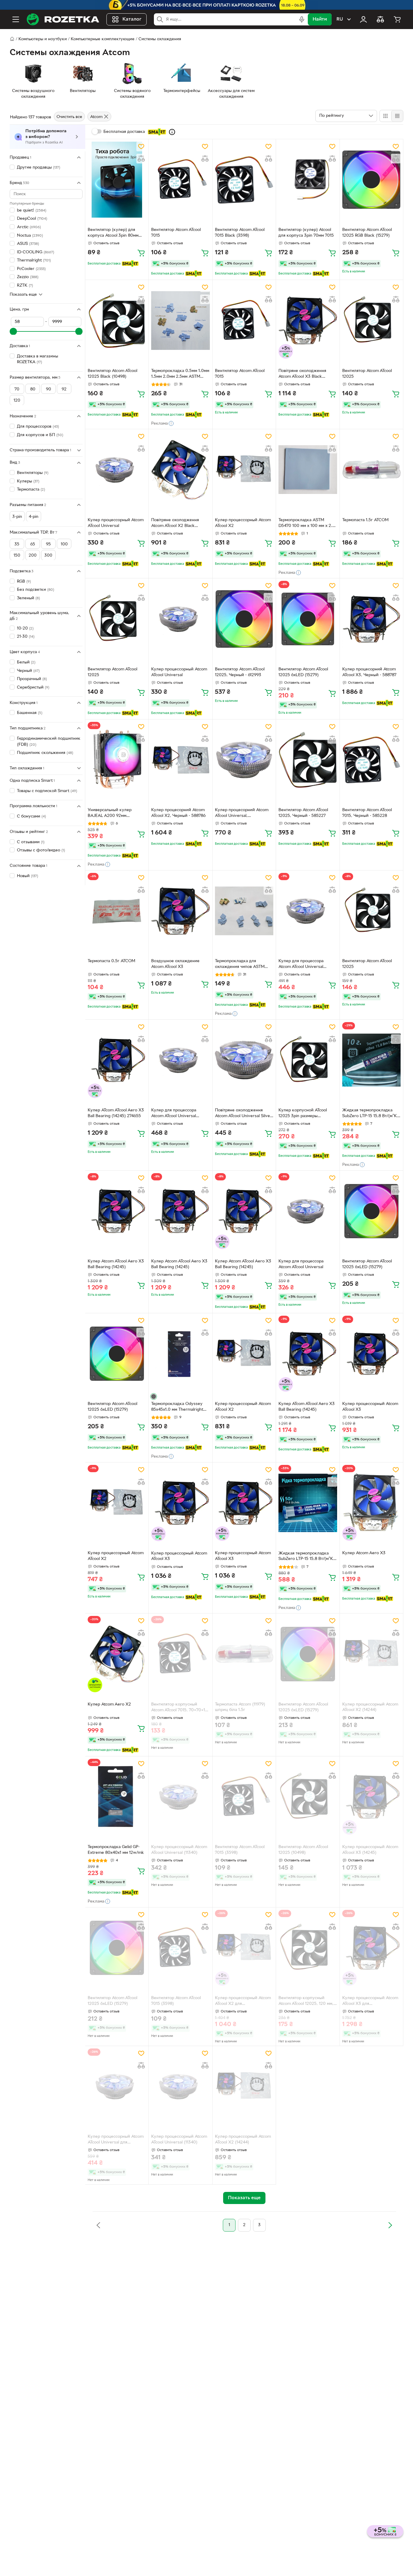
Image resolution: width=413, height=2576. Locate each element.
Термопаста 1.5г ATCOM (365, 520)
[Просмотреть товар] (154, 1397)
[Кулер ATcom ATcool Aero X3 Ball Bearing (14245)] (308, 1354)
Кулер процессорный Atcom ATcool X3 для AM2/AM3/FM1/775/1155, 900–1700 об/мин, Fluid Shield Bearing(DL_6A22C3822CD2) (371, 2002)
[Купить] (141, 253)
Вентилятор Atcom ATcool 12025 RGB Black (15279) (367, 233)
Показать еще (23, 294)
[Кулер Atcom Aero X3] (371, 1503)
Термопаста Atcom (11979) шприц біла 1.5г (240, 1707)
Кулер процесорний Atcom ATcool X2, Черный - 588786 (178, 813)
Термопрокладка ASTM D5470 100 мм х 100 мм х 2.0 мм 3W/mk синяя (307, 524)
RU (340, 19)
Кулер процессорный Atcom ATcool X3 (370, 1407)
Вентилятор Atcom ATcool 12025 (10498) (303, 1850)
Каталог (132, 19)
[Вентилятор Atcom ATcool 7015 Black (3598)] (244, 180)
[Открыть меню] (16, 19)
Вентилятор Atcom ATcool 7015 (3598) (240, 1850)
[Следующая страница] (390, 2225)
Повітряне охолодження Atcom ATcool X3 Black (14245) (302, 374)
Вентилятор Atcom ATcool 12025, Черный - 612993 (240, 672)
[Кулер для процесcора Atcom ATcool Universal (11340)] (308, 911)
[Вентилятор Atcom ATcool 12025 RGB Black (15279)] (371, 180)
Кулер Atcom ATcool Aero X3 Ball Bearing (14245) (116, 1264)
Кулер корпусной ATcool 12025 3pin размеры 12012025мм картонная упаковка (303, 1114)
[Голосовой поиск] (302, 19)
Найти (320, 19)
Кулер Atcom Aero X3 (364, 1553)
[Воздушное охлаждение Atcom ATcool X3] (180, 911)
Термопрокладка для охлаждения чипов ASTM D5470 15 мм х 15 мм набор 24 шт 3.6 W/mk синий (241, 965)
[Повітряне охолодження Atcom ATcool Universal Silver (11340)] (244, 1060)
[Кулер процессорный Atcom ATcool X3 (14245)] (371, 1797)
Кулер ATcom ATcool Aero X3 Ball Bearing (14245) (307, 1407)
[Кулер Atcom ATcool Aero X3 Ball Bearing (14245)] (117, 1211)
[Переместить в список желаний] (141, 146)
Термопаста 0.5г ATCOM (111, 961)
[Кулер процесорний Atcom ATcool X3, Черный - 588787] (371, 619)
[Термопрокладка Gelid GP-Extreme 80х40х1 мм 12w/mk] (117, 1797)
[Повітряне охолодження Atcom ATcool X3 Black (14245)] (308, 320)
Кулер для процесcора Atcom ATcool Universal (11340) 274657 (174, 1114)
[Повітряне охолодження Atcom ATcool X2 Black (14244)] (180, 470)
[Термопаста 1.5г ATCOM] (371, 470)
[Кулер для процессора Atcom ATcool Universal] (308, 1211)
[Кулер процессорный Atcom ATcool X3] (371, 1354)
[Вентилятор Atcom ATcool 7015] (180, 180)
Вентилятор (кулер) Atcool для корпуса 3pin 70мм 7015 (306, 233)
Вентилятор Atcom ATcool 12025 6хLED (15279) (303, 672)
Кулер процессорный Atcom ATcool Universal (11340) (179, 1850)
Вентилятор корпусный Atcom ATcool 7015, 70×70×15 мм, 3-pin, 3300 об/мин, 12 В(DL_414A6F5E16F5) (179, 1708)
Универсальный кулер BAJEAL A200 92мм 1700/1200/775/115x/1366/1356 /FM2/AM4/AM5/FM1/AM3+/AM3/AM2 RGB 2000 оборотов (117, 814)
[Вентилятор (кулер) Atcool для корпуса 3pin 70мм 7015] (308, 180)
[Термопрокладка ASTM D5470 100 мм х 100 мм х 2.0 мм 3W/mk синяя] (308, 470)
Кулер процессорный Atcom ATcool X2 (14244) (370, 1707)
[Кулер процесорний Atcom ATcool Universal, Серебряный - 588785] (244, 760)
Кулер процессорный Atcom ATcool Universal (116, 523)
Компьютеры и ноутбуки (43, 39)
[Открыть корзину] (397, 19)
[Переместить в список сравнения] (141, 159)
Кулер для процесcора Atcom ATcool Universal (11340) (301, 965)
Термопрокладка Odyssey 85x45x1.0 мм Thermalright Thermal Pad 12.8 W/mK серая (177, 1407)
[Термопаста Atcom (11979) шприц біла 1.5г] (244, 1654)
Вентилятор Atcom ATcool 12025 (367, 374)
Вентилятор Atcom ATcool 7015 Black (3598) (240, 233)
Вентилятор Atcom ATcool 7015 (176, 233)
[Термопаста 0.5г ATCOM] (117, 911)
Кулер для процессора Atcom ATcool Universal (301, 1264)
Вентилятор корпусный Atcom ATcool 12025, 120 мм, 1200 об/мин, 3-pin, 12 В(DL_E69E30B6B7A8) (306, 2002)
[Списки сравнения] (380, 19)
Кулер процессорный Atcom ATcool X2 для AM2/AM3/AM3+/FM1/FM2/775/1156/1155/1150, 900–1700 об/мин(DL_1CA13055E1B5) (244, 2002)
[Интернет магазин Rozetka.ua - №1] (63, 19)
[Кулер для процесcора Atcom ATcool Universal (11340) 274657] (180, 1060)
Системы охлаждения (160, 39)
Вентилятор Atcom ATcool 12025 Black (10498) (112, 374)
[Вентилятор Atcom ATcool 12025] (371, 320)
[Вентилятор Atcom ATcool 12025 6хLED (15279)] (308, 619)
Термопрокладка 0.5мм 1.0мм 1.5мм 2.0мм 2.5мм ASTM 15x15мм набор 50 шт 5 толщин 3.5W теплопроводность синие (180, 374)
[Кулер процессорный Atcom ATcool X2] (244, 470)
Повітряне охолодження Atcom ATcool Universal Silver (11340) (243, 1114)
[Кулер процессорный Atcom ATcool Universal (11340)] (180, 1797)
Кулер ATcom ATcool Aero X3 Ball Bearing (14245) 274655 (116, 1113)
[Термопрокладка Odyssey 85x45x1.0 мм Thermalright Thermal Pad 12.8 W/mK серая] (180, 1354)
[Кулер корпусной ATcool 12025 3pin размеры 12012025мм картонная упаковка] (308, 1060)
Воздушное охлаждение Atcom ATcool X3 (175, 964)
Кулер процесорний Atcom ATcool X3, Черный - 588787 (369, 672)
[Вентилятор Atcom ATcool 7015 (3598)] (244, 1797)
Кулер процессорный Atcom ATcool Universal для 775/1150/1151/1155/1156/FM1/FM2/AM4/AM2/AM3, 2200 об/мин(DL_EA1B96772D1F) (117, 2140)
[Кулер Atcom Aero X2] (117, 1654)
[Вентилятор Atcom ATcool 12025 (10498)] (308, 1797)
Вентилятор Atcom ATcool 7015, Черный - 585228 (367, 813)
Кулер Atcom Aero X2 (109, 1704)
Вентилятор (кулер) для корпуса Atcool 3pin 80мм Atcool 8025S (113, 233)
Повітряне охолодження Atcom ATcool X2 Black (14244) (175, 524)
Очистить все (69, 117)
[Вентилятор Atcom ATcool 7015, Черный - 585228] (371, 760)
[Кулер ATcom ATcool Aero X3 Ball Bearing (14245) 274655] (117, 1060)
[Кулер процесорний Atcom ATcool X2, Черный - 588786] (180, 760)
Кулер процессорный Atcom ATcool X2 (243, 523)
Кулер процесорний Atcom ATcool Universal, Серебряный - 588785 (242, 814)
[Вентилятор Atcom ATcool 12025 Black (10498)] (117, 320)
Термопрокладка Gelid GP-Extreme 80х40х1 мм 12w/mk (116, 1850)
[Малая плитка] (397, 116)
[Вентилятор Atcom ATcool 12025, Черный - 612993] (244, 619)
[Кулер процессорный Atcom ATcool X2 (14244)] (371, 1654)
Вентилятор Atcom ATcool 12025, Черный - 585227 (303, 813)
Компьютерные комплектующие (103, 39)
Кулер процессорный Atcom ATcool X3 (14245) (370, 1850)
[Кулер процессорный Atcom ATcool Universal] (117, 470)
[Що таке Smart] (172, 132)
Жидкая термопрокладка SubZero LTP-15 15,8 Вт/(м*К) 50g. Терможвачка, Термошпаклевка (307, 1557)
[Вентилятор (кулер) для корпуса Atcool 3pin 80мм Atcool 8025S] (117, 180)
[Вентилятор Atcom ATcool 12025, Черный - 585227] (308, 760)
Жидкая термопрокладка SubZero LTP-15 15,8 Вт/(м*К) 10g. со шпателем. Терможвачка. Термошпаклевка (370, 1114)
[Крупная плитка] (385, 116)
